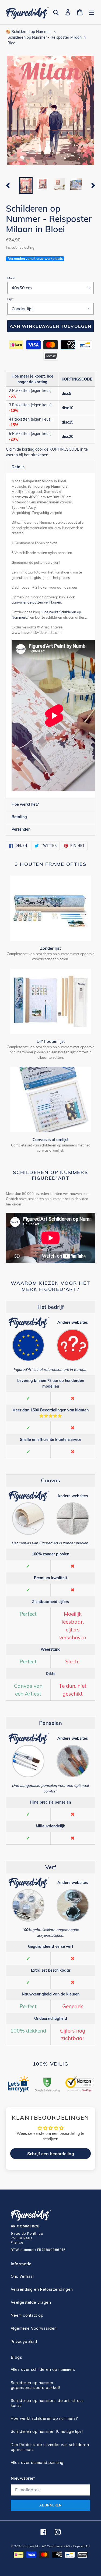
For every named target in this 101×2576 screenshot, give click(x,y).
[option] (26, 186)
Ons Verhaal (22, 2276)
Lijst (10, 299)
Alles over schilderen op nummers (43, 2369)
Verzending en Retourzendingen (42, 2289)
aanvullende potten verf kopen (36, 602)
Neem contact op (27, 2315)
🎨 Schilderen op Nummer (28, 32)
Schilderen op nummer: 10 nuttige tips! (47, 2431)
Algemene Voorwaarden (34, 2328)
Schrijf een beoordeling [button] (51, 2154)
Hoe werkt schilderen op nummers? (44, 2418)
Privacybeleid (24, 2341)
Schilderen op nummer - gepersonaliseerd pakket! (35, 2385)
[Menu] (92, 12)
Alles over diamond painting (37, 2462)
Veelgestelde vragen (31, 2302)
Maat (11, 278)
